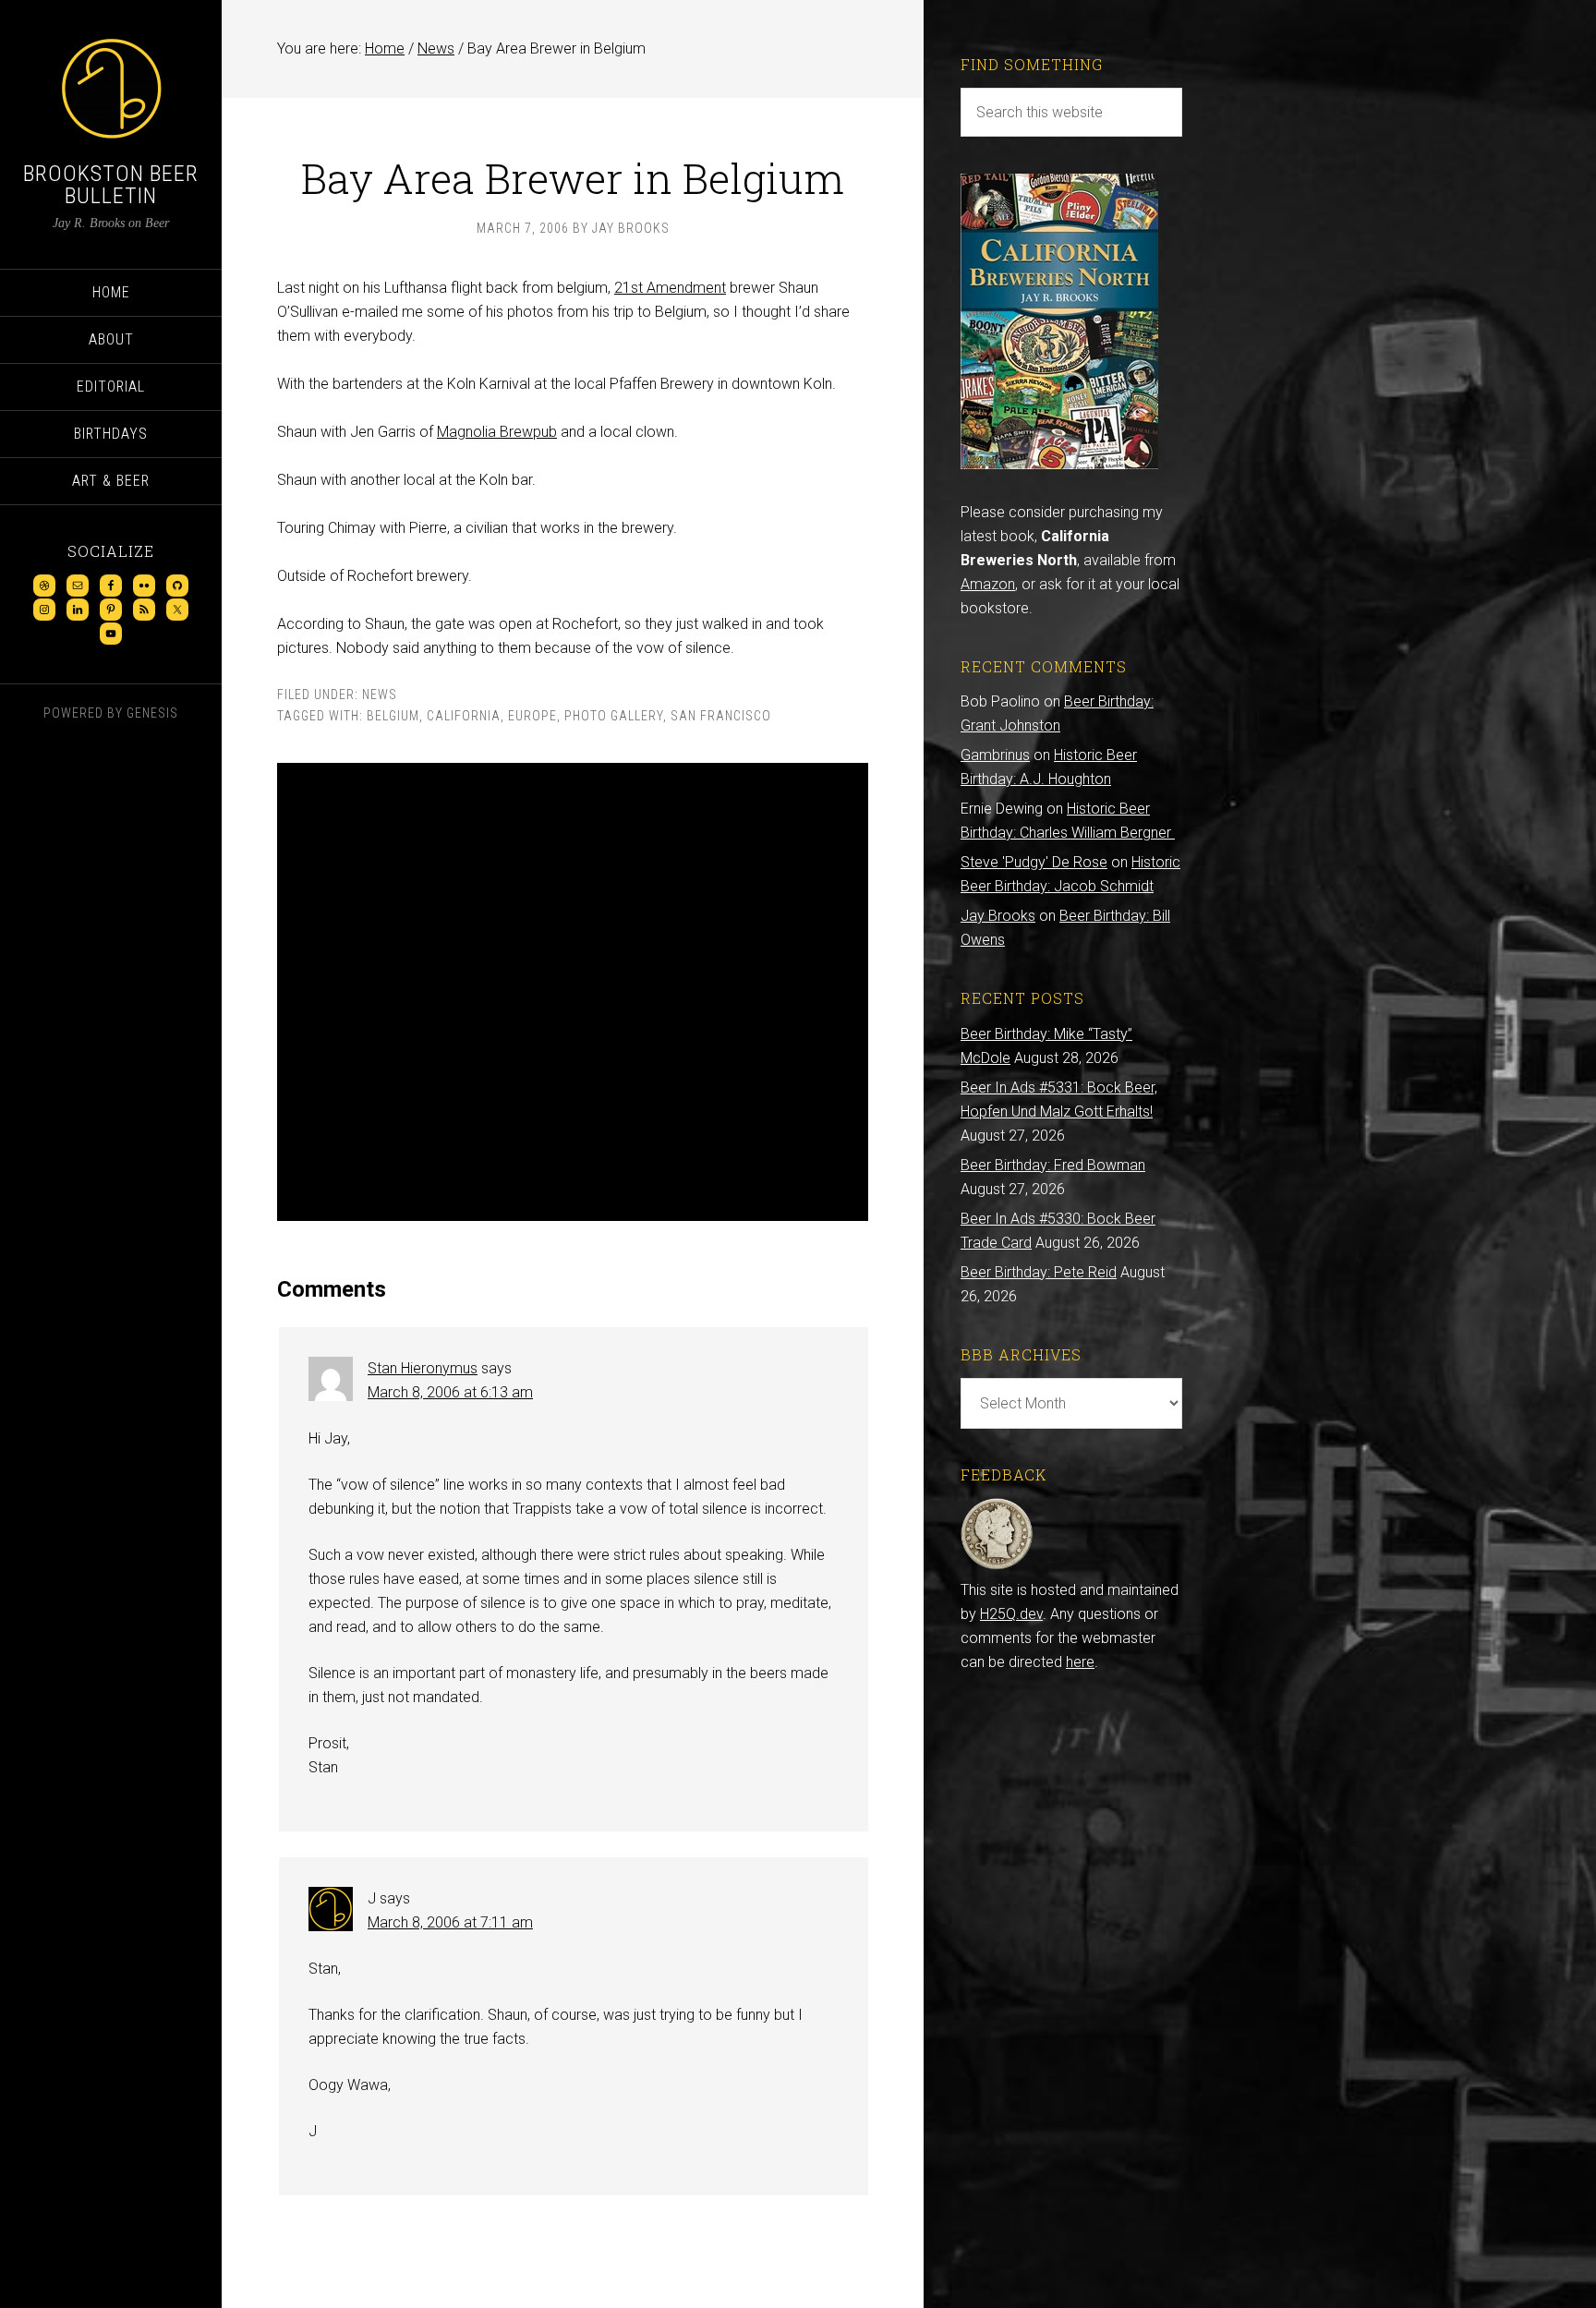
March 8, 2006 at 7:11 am (450, 1922)
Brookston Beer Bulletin (111, 185)
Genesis (152, 713)
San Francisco (721, 716)
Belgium (393, 716)
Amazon (988, 584)
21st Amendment (670, 288)
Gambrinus (995, 755)
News (380, 695)
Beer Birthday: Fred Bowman (1053, 1165)
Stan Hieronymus (423, 1368)
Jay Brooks (998, 916)
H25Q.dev (1011, 1614)
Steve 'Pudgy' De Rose (1034, 862)
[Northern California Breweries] (1059, 464)
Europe (532, 716)
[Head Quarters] (997, 1566)
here (1080, 1662)
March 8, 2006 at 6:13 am (450, 1392)
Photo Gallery (614, 716)
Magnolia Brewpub (497, 432)
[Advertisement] (573, 992)
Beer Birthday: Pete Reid (1039, 1272)
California (464, 716)
